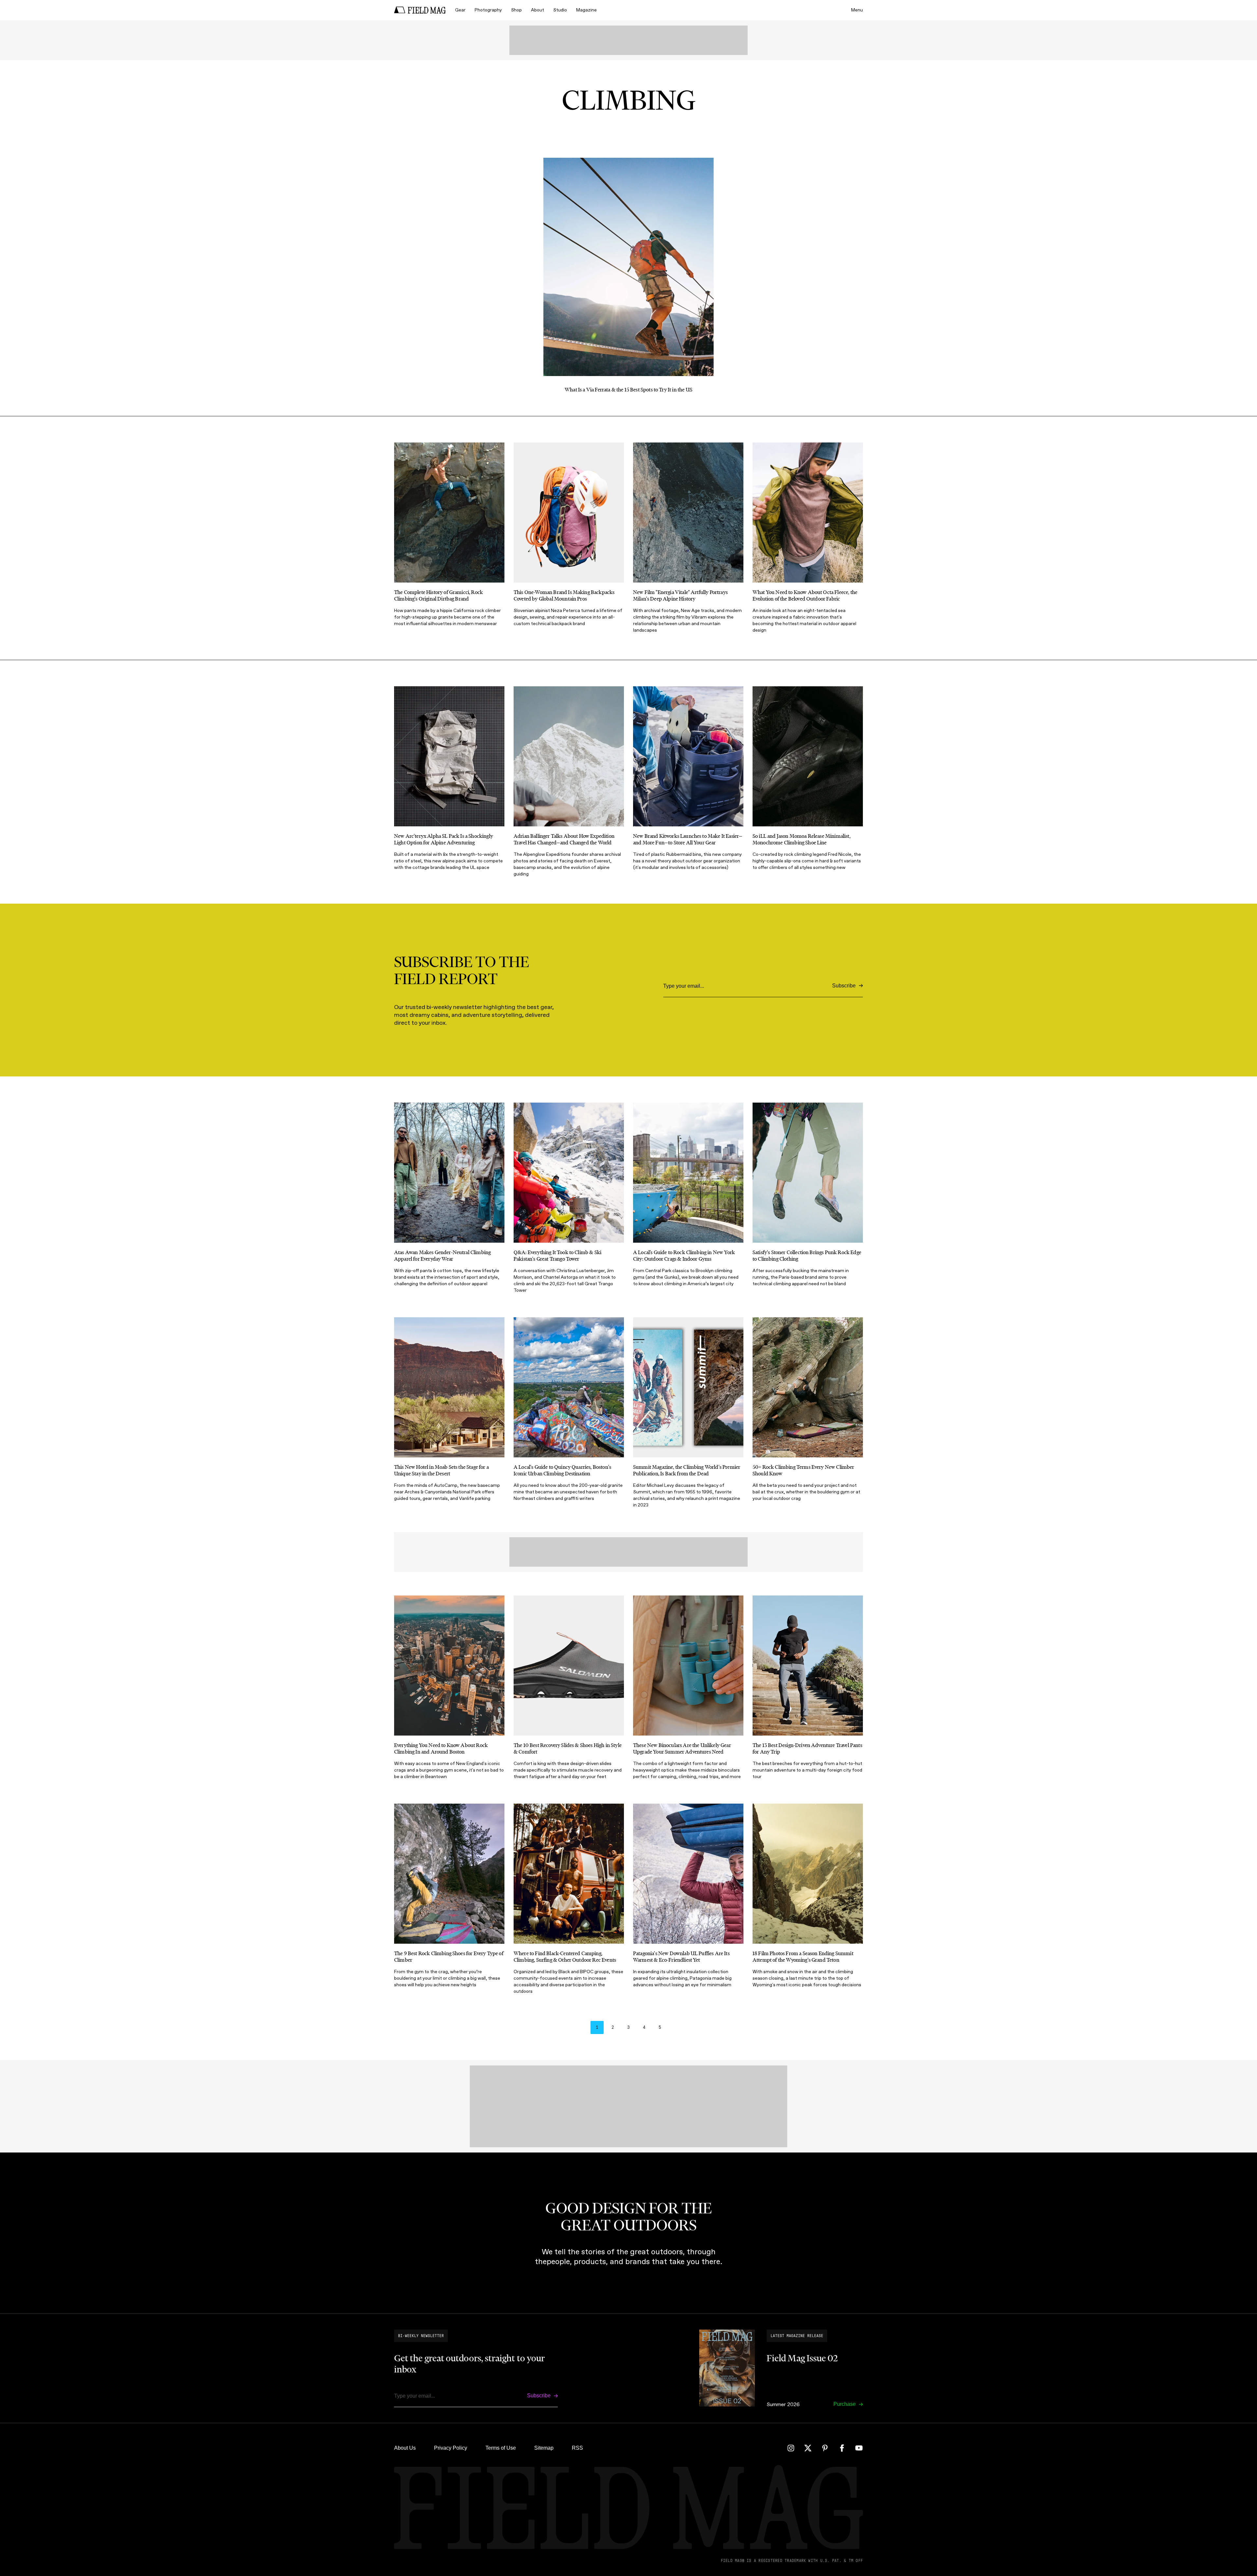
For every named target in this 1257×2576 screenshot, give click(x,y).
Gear (460, 10)
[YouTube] (859, 2448)
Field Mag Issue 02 (802, 2358)
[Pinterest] (825, 2448)
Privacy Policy (451, 2448)
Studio (560, 10)
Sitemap (544, 2448)
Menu (857, 10)
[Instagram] (791, 2448)
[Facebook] (842, 2448)
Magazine (586, 10)
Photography (488, 10)
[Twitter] (808, 2448)
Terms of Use (501, 2448)
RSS (577, 2448)
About (537, 10)
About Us (405, 2448)
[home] (420, 10)
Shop (516, 10)
